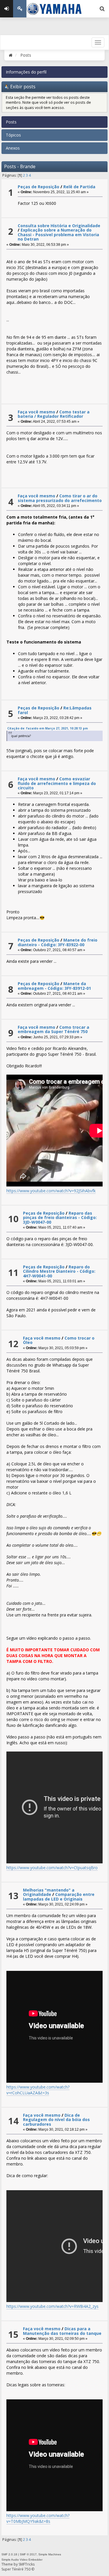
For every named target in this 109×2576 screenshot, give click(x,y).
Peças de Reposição (39, 187)
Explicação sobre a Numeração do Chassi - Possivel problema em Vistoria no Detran (58, 234)
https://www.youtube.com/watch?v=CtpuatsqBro (52, 1868)
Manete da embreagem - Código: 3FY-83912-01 (54, 986)
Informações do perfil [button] (26, 72)
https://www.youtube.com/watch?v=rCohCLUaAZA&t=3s (38, 2090)
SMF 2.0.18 (9, 2554)
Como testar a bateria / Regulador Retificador (54, 414)
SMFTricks (27, 2564)
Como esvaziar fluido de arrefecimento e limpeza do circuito (57, 783)
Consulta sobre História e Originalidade (59, 226)
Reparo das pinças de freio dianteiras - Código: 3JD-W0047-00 (60, 1218)
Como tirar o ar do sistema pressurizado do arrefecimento (60, 498)
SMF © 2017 (28, 2554)
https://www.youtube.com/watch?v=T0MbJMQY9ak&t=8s (38, 2518)
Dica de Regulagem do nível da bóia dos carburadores (56, 2120)
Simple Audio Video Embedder (22, 2560)
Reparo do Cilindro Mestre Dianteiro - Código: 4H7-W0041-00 (59, 1271)
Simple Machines (50, 2554)
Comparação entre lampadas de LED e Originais (59, 1896)
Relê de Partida (79, 187)
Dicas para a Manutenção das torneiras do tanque (62, 2331)
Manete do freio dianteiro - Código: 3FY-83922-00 (58, 942)
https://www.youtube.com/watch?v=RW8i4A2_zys (52, 2306)
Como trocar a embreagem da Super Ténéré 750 (53, 1029)
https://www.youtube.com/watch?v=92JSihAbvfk (51, 1191)
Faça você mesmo (36, 412)
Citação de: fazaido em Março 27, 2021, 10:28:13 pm (48, 728)
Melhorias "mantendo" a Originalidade (49, 1892)
